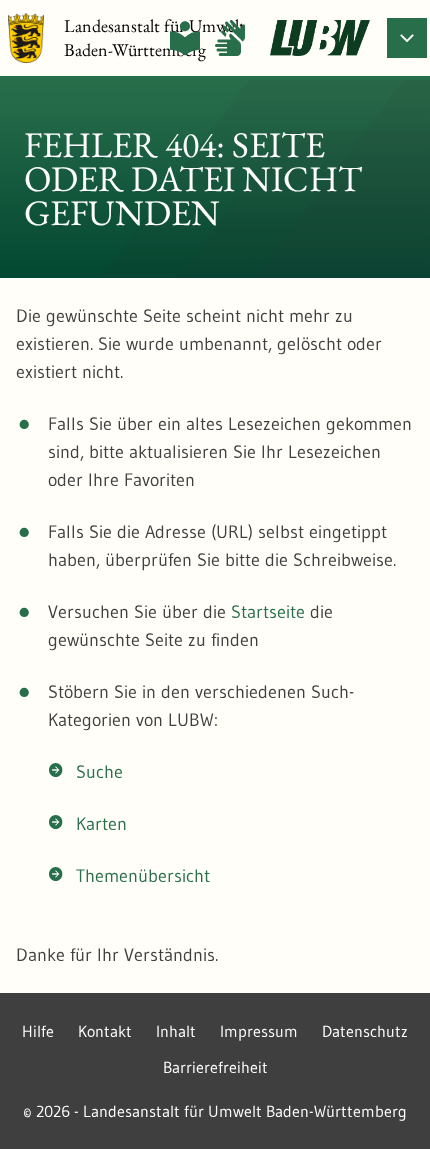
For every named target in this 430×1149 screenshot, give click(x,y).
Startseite (268, 612)
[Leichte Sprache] (185, 38)
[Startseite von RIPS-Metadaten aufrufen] (320, 38)
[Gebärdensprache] (230, 38)
